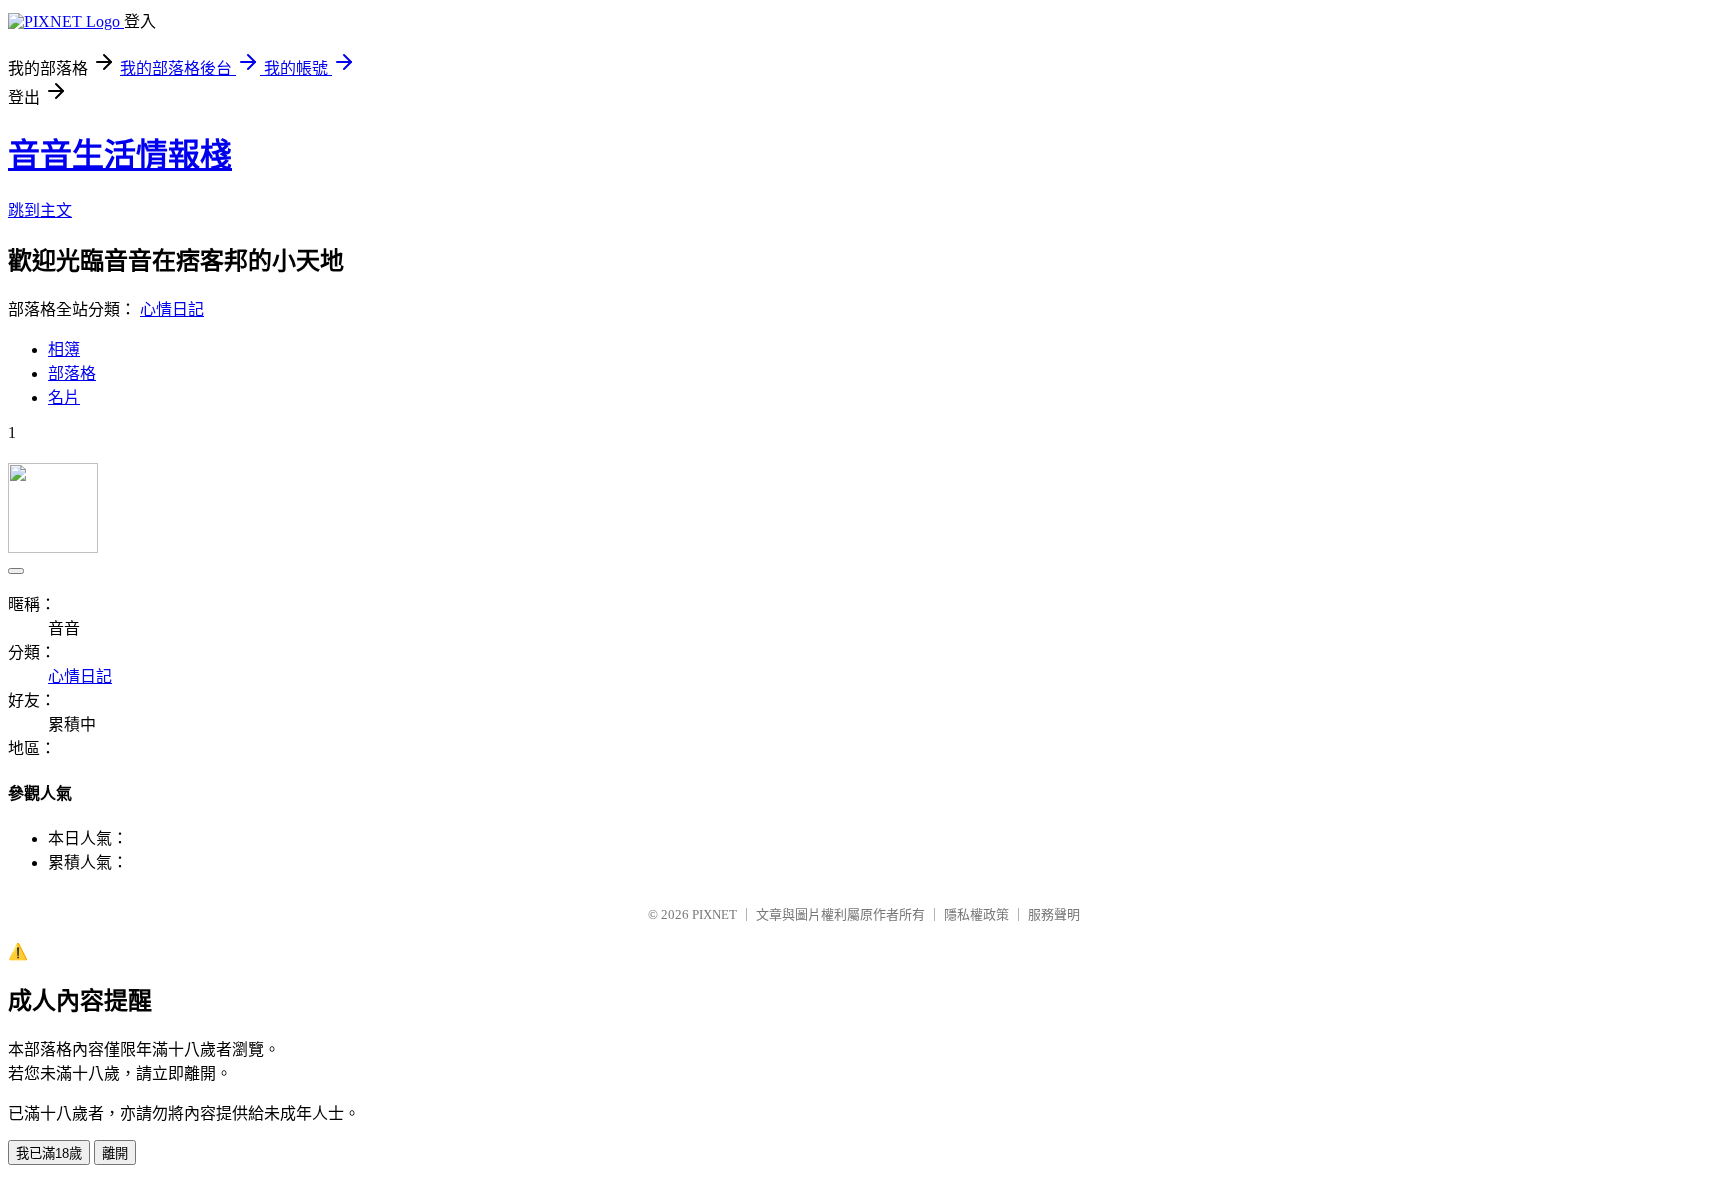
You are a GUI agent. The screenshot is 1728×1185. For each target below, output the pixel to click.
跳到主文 (40, 210)
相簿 (64, 349)
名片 (64, 397)
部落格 (72, 373)
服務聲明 (1054, 914)
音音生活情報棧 (120, 155)
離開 (115, 1153)
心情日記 (172, 309)
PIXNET (714, 914)
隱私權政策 (976, 914)
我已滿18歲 (49, 1153)
